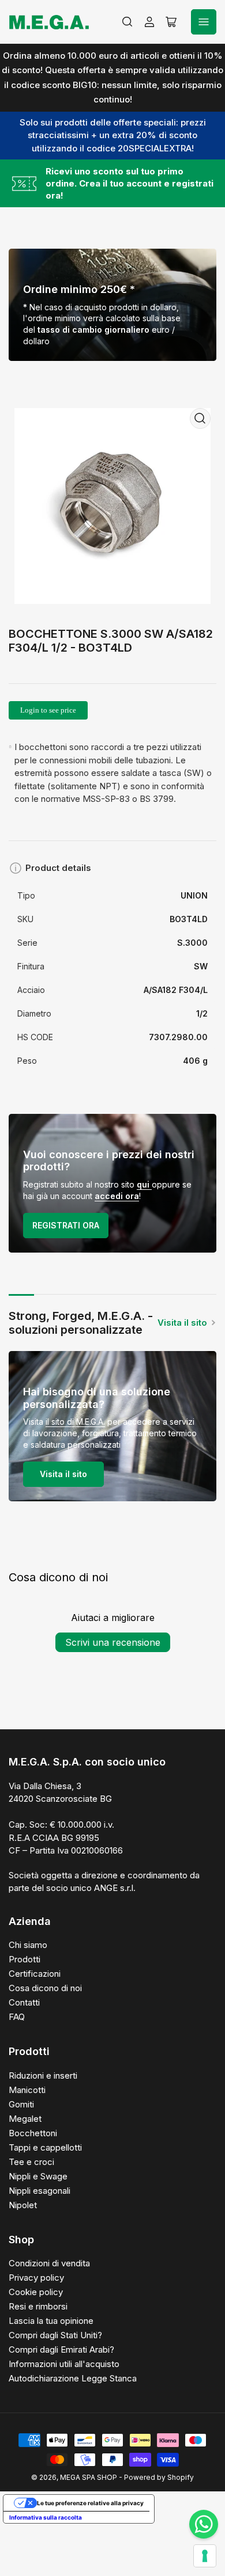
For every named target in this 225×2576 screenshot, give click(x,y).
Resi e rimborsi (38, 2306)
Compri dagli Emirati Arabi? (61, 2349)
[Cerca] (127, 22)
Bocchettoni (33, 2133)
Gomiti (21, 2104)
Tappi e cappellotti (45, 2147)
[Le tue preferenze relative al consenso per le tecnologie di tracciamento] (205, 2556)
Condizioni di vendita (49, 2263)
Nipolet (23, 2205)
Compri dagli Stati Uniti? (55, 2335)
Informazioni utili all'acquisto (64, 2364)
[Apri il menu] (204, 22)
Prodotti (25, 1959)
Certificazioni (35, 1974)
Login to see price (48, 710)
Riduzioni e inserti (43, 2075)
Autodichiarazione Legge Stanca (73, 2378)
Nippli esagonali (40, 2191)
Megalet (25, 2119)
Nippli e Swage (38, 2176)
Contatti (24, 2002)
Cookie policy (36, 2292)
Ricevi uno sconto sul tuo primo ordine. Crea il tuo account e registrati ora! (130, 183)
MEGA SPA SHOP (89, 2477)
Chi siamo (28, 1945)
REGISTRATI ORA (66, 1225)
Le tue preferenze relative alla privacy (90, 2503)
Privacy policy (36, 2278)
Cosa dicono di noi (45, 1988)
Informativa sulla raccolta (46, 2517)
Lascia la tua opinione (51, 2321)
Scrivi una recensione (113, 1642)
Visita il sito (182, 1323)
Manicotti (27, 2090)
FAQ (17, 2017)
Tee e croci (31, 2162)
